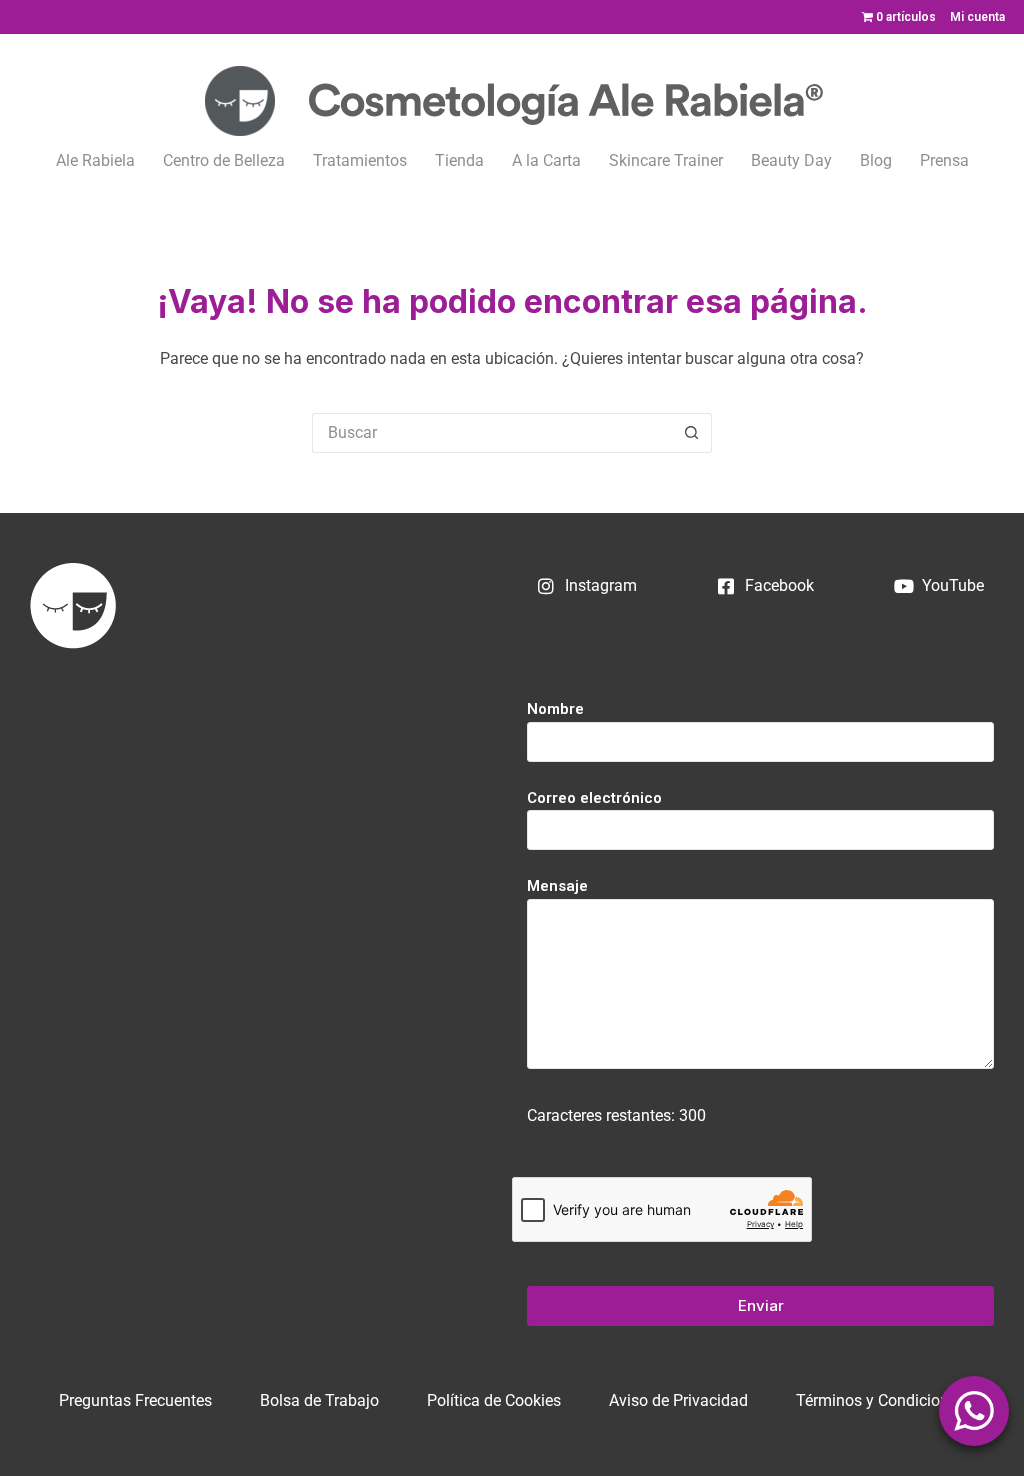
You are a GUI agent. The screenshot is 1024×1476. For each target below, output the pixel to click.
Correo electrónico (594, 798)
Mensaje (557, 886)
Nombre (555, 709)
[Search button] (692, 433)
